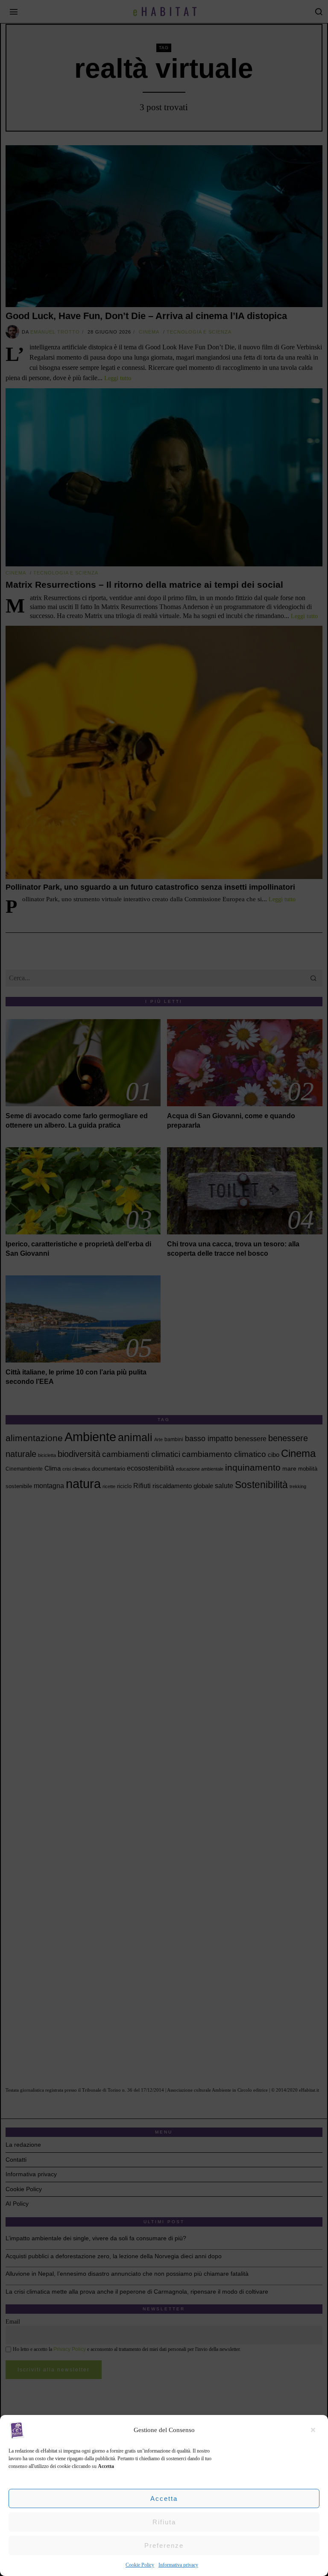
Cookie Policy (140, 2565)
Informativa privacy (178, 2565)
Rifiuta (164, 2522)
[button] (315, 2430)
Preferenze (164, 2545)
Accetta (164, 2498)
